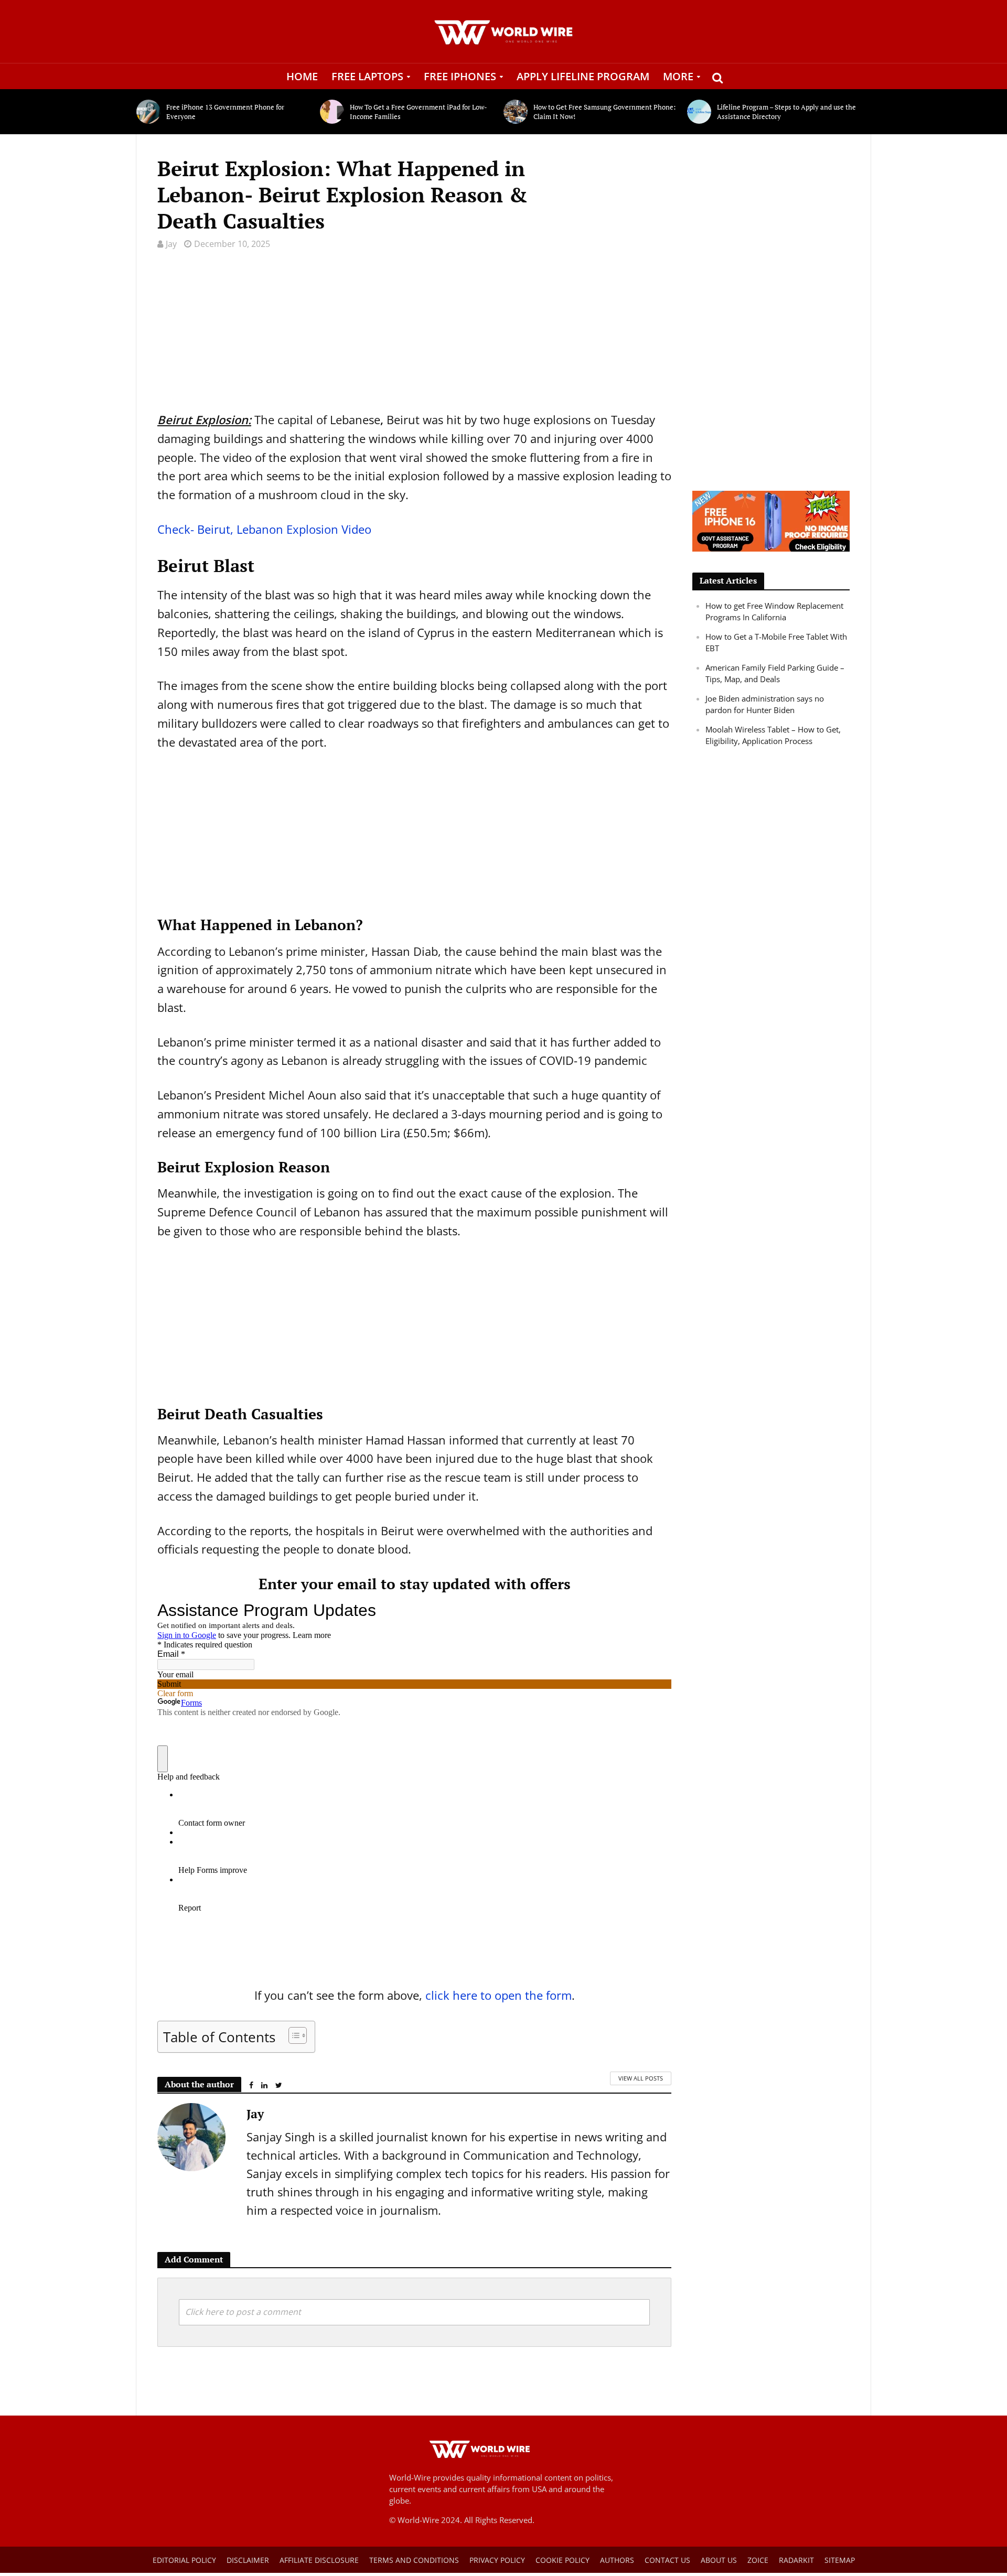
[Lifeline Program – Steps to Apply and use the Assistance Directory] (699, 112)
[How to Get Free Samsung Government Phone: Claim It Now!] (516, 112)
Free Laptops (367, 76)
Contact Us (667, 2560)
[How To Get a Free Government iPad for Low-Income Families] (332, 112)
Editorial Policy (184, 2560)
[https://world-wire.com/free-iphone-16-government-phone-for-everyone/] (771, 520)
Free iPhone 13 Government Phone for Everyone (225, 112)
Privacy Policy (497, 2560)
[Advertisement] (414, 337)
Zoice (758, 2560)
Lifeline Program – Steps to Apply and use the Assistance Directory (786, 112)
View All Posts (641, 2078)
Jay (171, 244)
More (678, 76)
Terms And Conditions (414, 2560)
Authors (617, 2560)
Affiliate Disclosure (319, 2560)
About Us (719, 2560)
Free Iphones (460, 76)
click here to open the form (499, 1995)
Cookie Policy (563, 2560)
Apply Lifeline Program (583, 76)
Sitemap (840, 2560)
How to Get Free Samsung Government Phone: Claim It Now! (604, 112)
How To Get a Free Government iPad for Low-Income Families (419, 112)
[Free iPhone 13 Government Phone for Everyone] (149, 112)
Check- (264, 529)
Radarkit (796, 2560)
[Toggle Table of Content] (292, 2035)
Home (302, 76)
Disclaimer (248, 2560)
